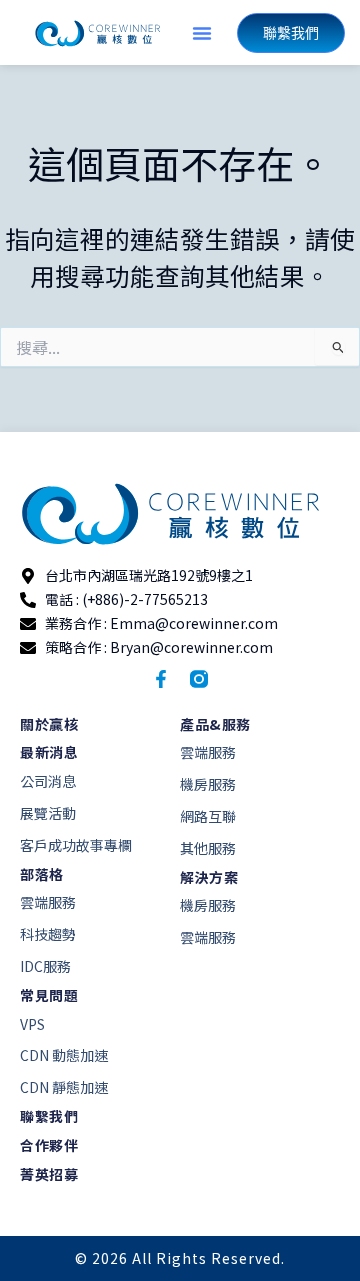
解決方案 (209, 877)
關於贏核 (49, 724)
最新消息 (49, 752)
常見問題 (49, 995)
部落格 (42, 874)
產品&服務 (215, 724)
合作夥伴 (49, 1145)
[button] (202, 33)
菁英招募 (49, 1174)
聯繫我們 (49, 1116)
